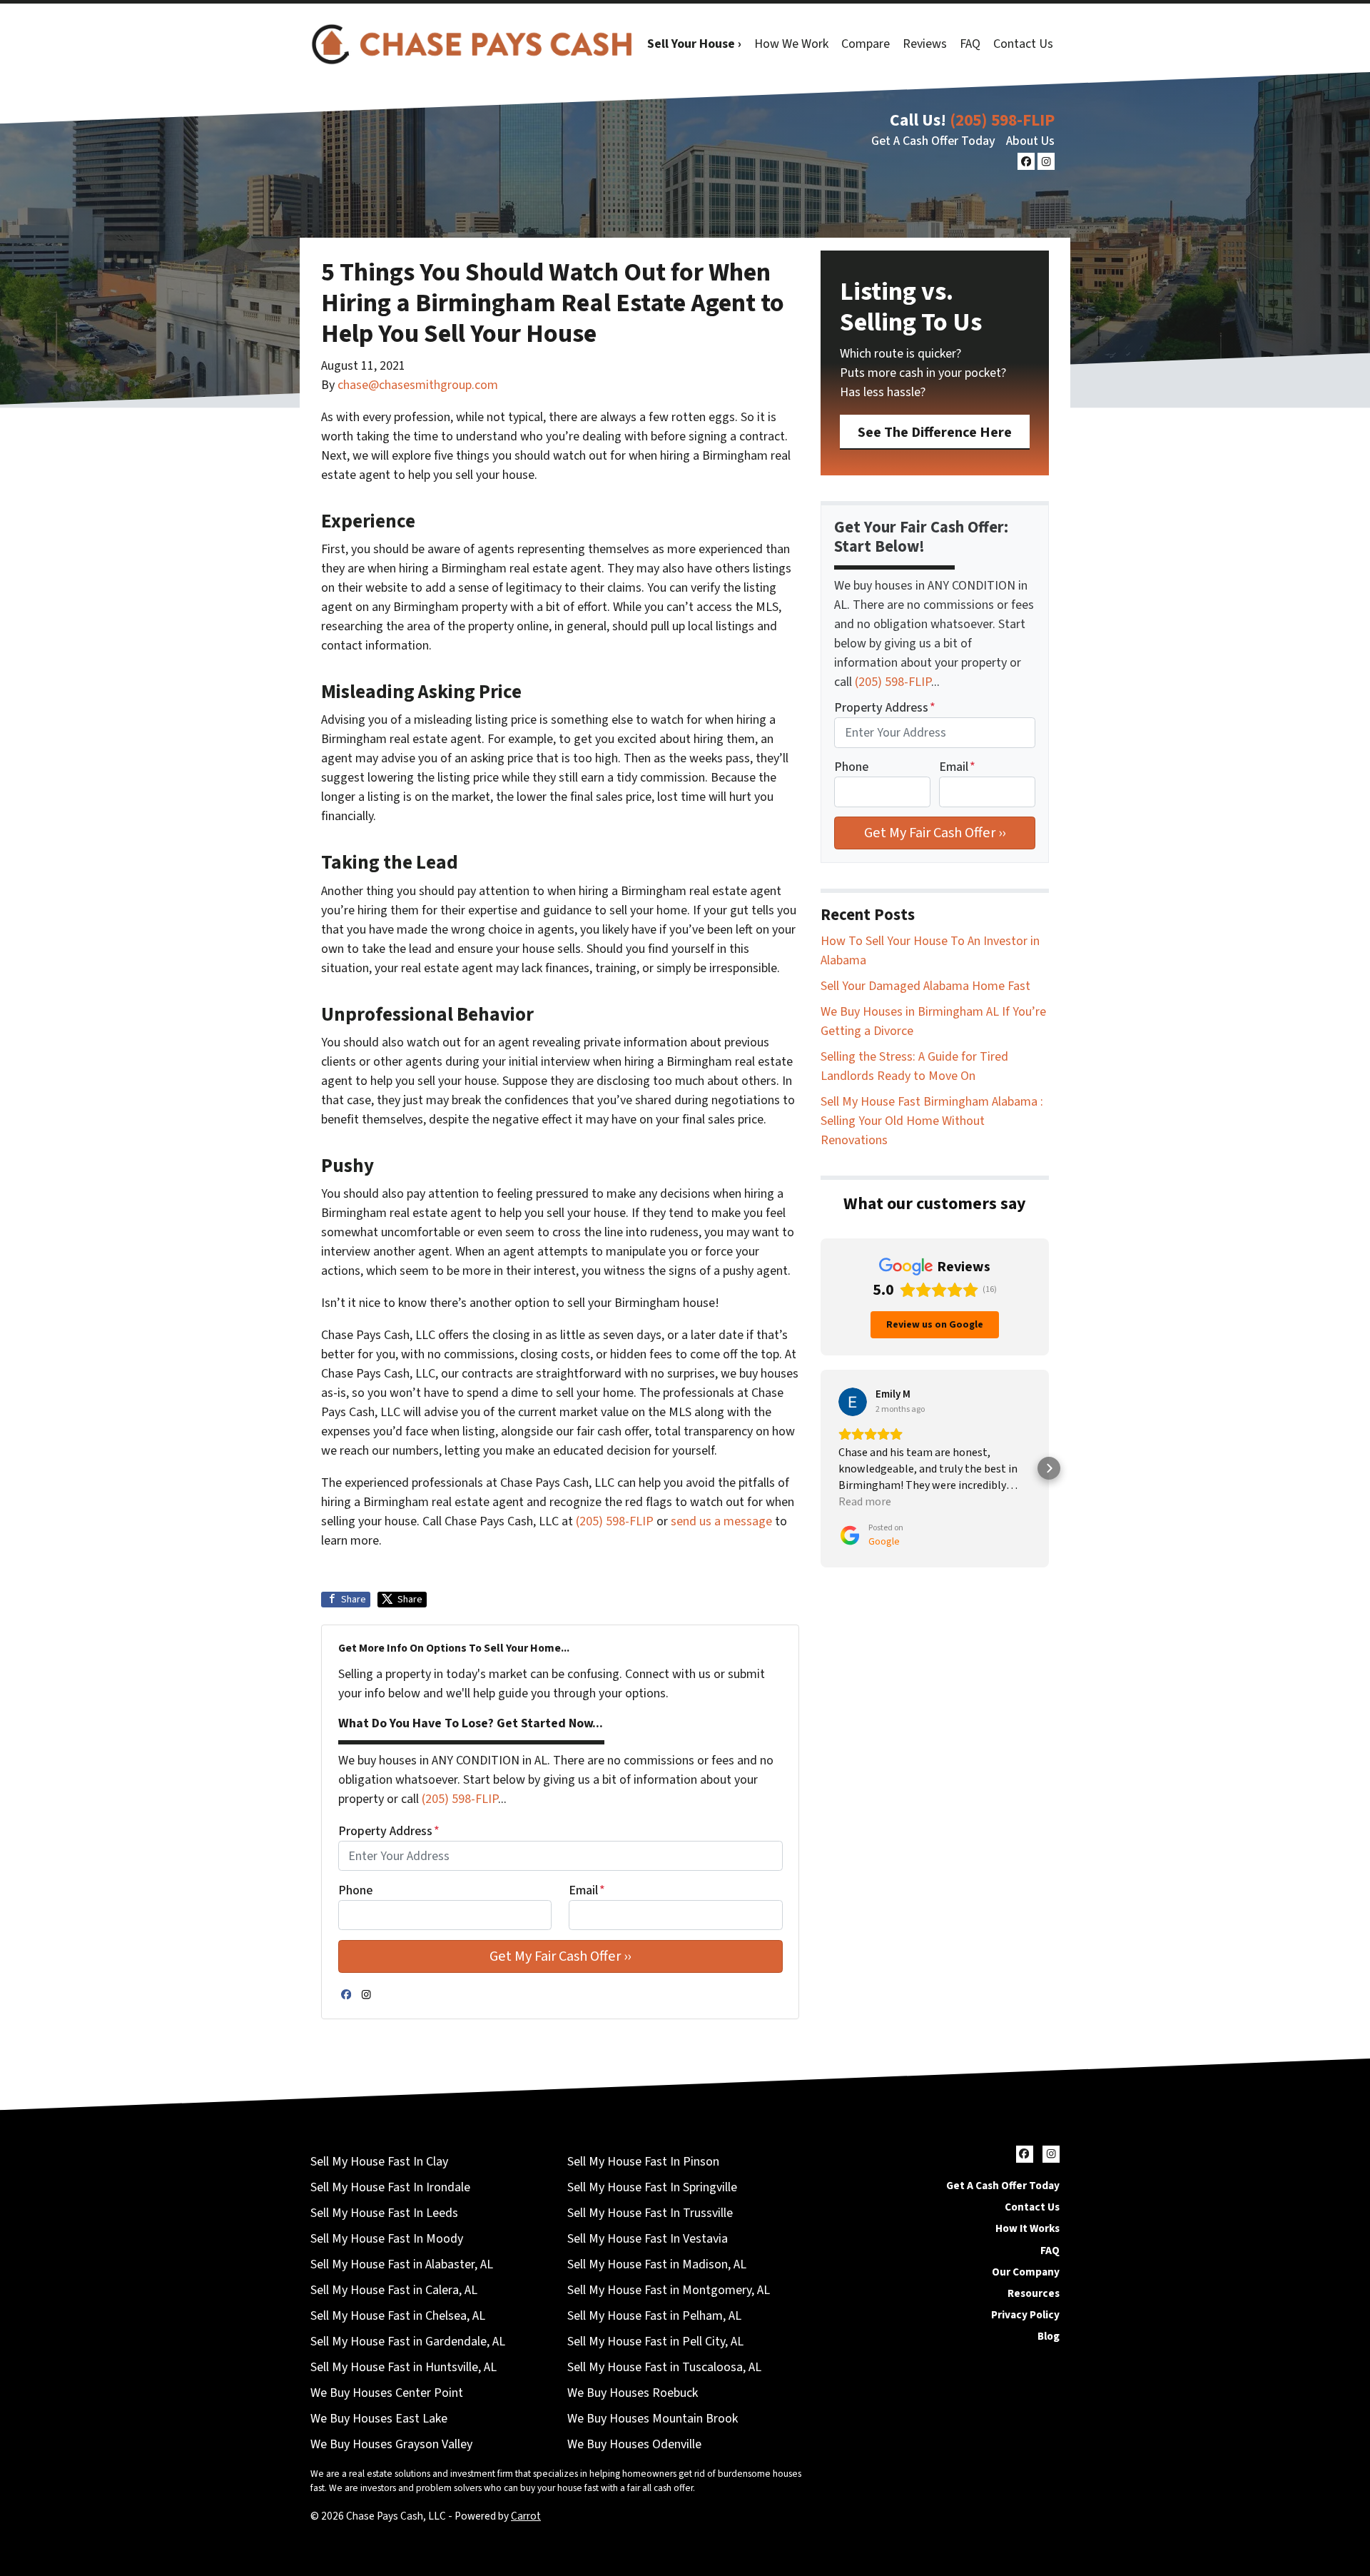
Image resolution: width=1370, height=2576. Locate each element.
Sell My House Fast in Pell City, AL (655, 2342)
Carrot (526, 2516)
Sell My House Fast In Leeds (384, 2213)
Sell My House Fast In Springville (652, 2187)
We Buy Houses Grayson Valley (391, 2444)
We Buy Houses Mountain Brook (653, 2419)
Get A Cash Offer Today (933, 141)
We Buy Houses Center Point (387, 2393)
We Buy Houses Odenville (634, 2444)
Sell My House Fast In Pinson (643, 2162)
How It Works (1027, 2228)
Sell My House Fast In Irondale (390, 2187)
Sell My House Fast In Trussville (650, 2213)
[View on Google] (853, 1402)
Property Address (389, 1831)
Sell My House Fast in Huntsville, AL (404, 2367)
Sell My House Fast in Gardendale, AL (408, 2342)
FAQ (970, 44)
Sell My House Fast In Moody (387, 2239)
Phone (355, 1890)
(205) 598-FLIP (1002, 120)
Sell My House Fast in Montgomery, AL (669, 2290)
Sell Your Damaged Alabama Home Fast (925, 986)
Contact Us (1023, 44)
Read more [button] (865, 1502)
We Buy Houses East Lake (379, 2419)
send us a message (721, 1521)
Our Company (1026, 2272)
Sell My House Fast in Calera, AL (394, 2290)
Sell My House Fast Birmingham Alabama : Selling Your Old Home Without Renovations (932, 1121)
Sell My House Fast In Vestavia (648, 2239)
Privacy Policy (1025, 2315)
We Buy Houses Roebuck (633, 2393)
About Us (1030, 141)
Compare (866, 44)
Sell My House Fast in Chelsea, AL (398, 2316)
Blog (1049, 2336)
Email (587, 1890)
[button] (821, 1468)
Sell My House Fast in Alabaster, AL (402, 2264)
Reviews (925, 44)
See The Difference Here (935, 432)
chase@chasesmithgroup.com (418, 385)
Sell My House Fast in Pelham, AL (654, 2316)
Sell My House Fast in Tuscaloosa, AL (664, 2367)
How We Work (791, 44)
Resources (1034, 2293)
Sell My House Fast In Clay (379, 2162)
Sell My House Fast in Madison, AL (657, 2264)
